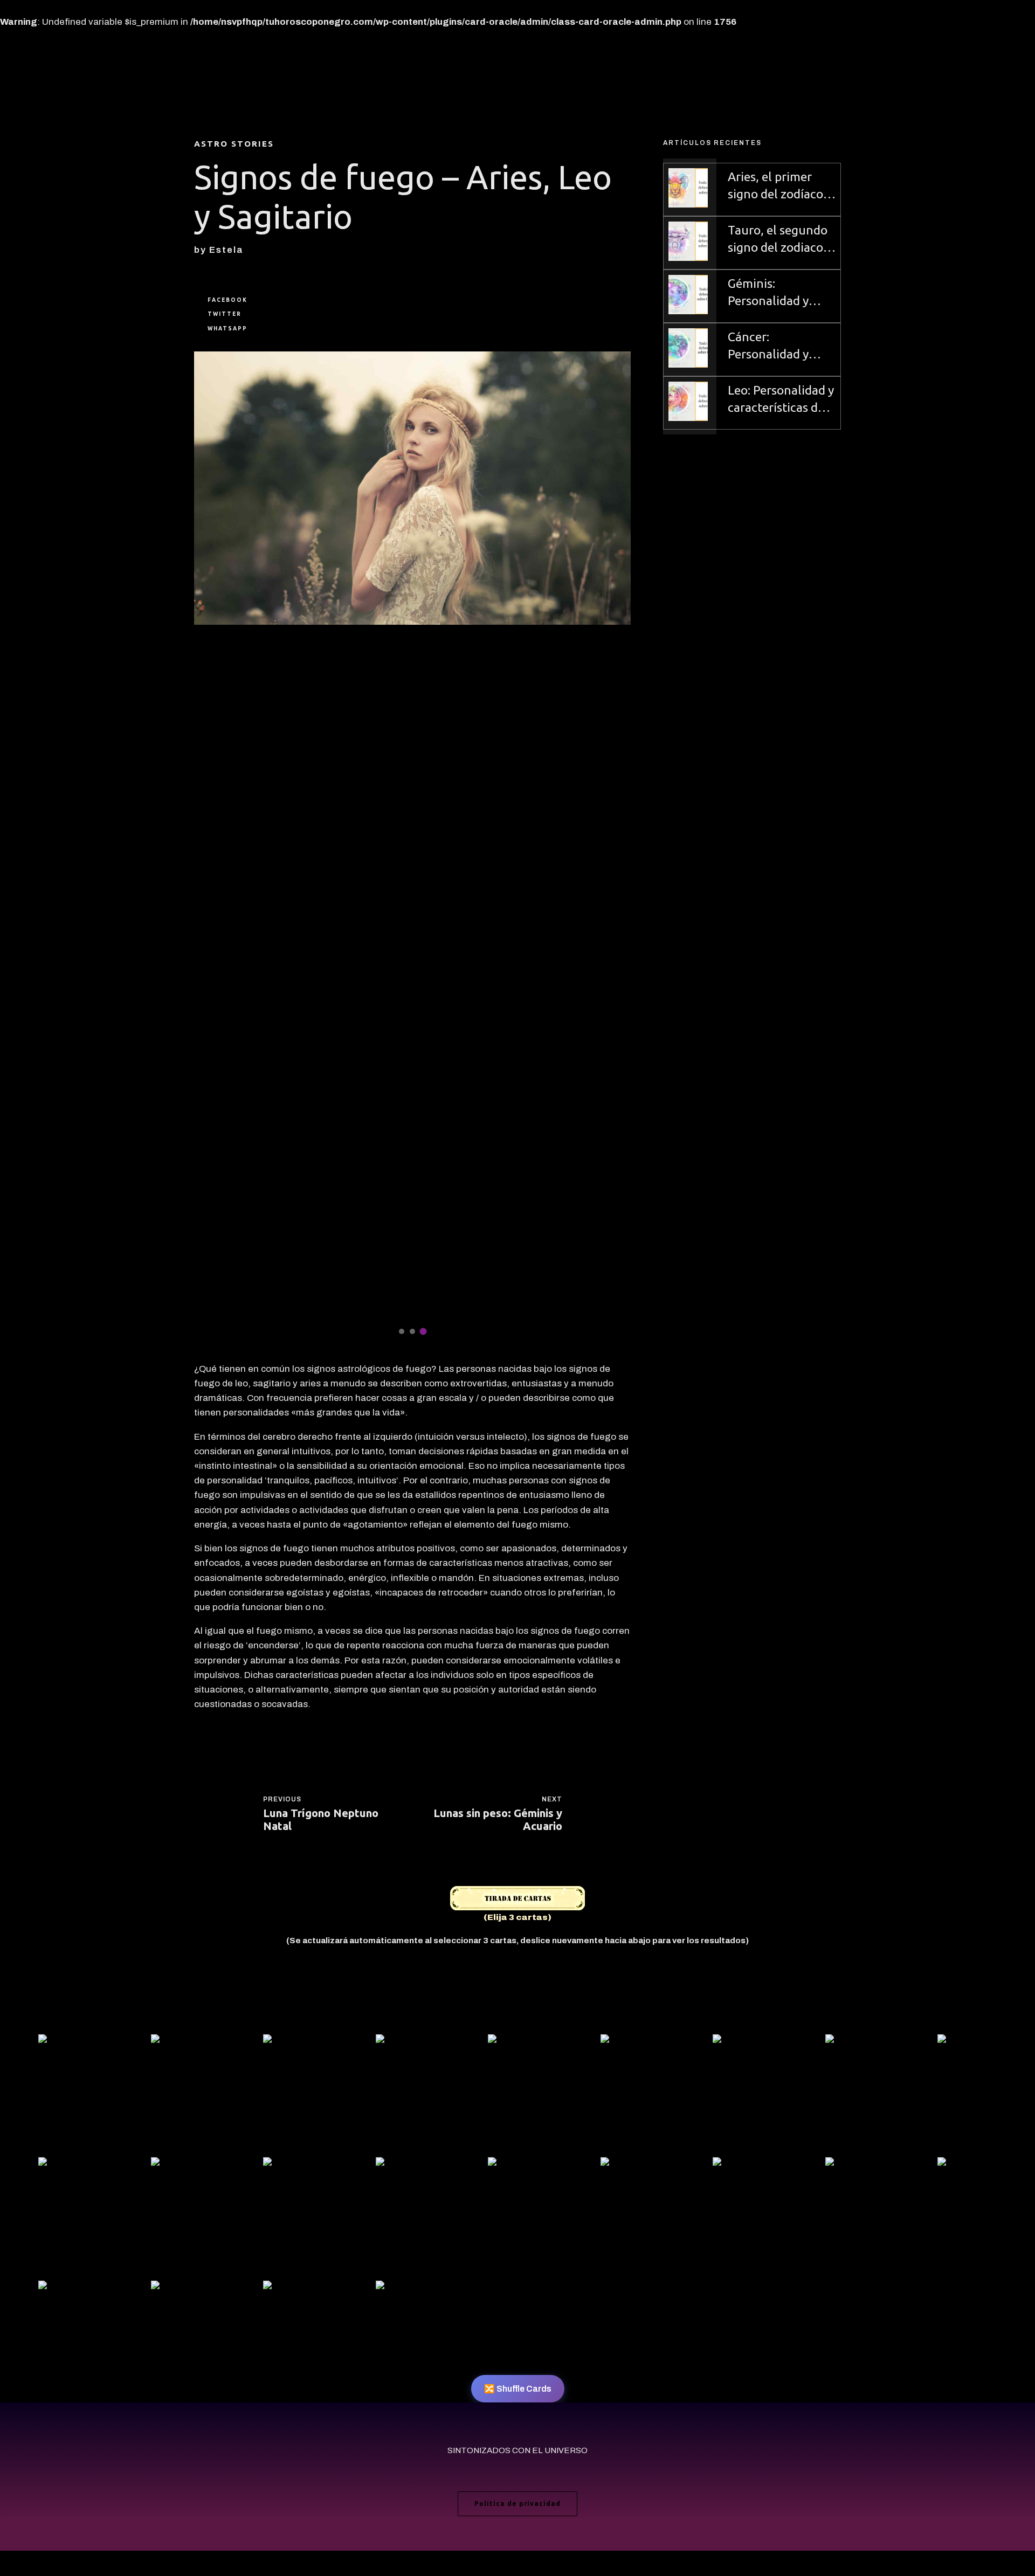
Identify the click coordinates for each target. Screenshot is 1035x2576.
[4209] (405, 2288)
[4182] (68, 2165)
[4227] (405, 2042)
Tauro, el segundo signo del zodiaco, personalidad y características (778, 240)
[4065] (68, 2042)
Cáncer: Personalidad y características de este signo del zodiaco (776, 346)
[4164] (517, 2042)
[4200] (967, 2165)
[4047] (630, 2042)
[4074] (181, 2288)
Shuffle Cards (518, 2389)
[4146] (742, 2165)
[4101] (293, 2288)
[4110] (630, 2165)
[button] (206, 847)
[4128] (68, 2288)
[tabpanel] (412, 847)
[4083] (517, 2165)
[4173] (855, 2042)
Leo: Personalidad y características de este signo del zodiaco (781, 400)
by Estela (219, 250)
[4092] (181, 2042)
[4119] (855, 2165)
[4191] (405, 2165)
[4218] (742, 2042)
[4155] (967, 2042)
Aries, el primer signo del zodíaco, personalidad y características (777, 186)
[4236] (181, 2165)
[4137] (293, 2165)
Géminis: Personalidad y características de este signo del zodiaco (776, 293)
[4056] (293, 2042)
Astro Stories (234, 144)
